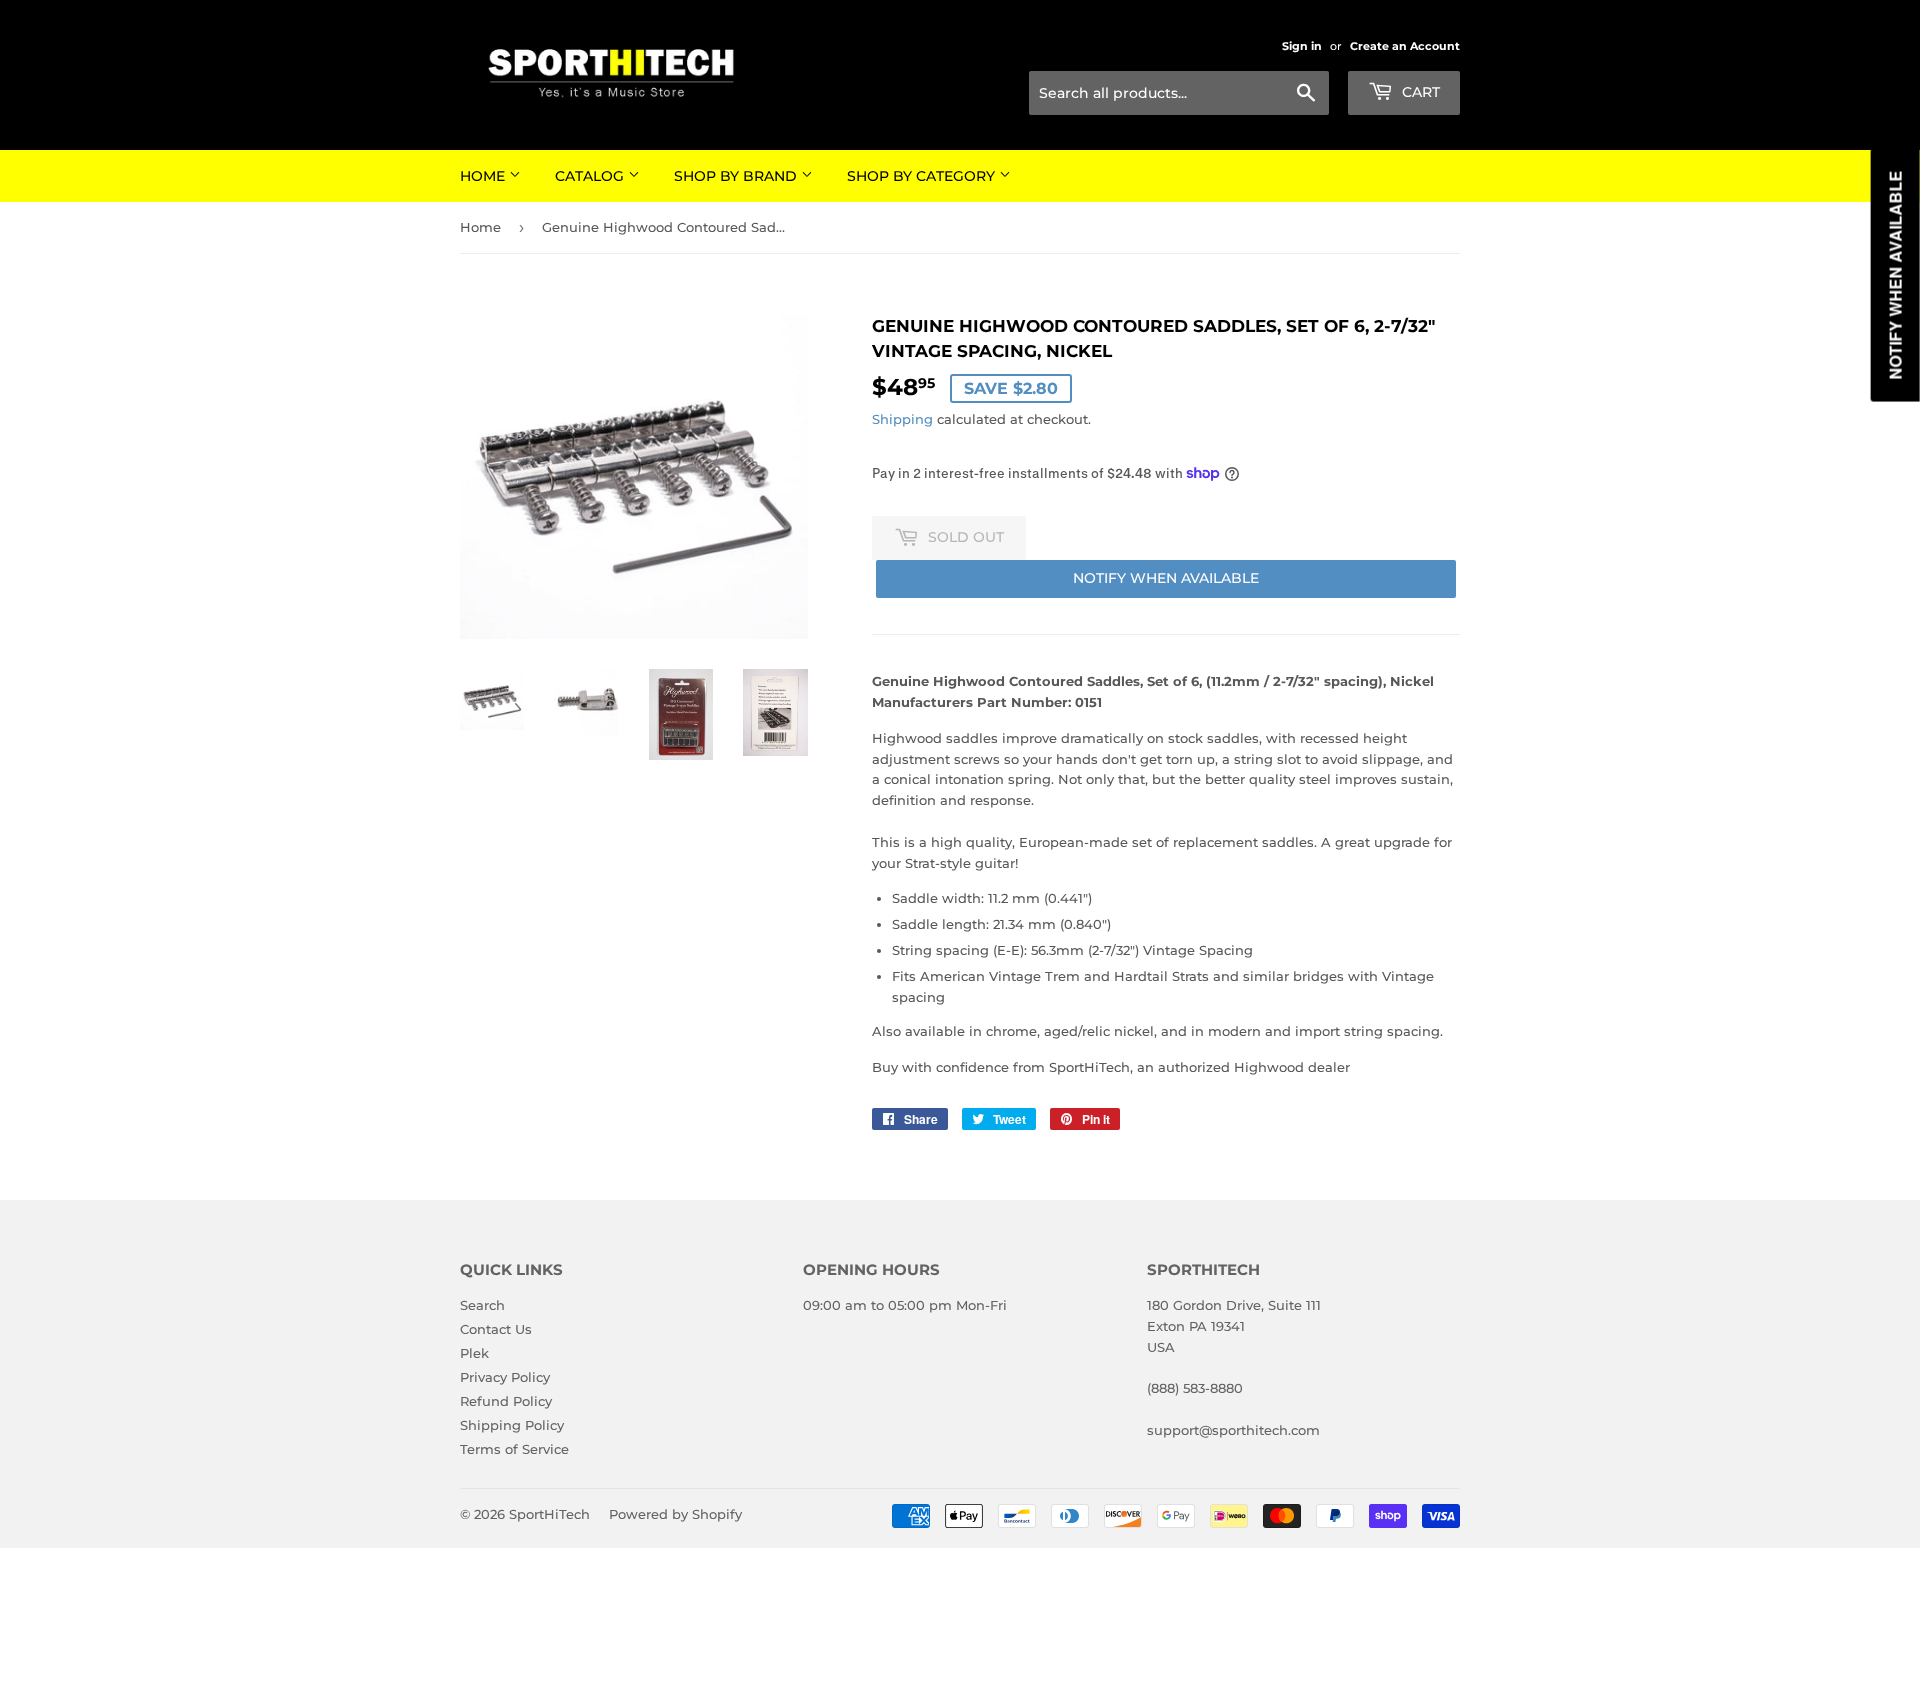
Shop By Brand (737, 176)
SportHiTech (549, 1514)
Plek (474, 1353)
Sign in (1302, 46)
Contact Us (496, 1329)
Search (482, 1305)
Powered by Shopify (675, 1514)
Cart (1419, 92)
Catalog (591, 176)
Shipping (902, 419)
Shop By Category (923, 176)
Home (484, 176)
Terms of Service (514, 1449)
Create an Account (1405, 46)
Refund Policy (506, 1401)
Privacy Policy (505, 1377)
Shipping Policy (512, 1425)
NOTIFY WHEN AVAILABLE (1166, 578)
